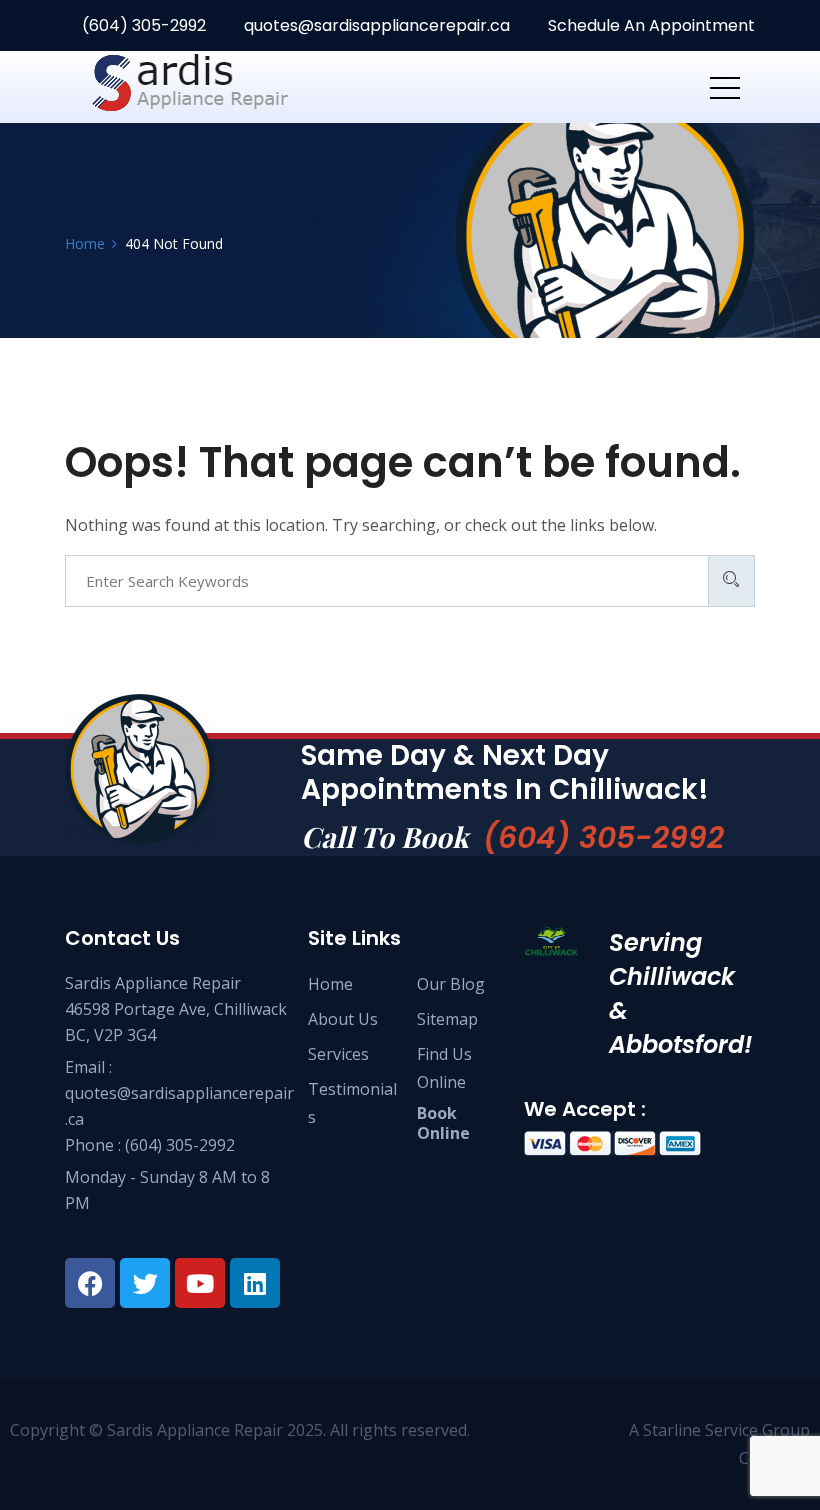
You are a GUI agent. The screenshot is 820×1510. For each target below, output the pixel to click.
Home (330, 984)
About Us (343, 1019)
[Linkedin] (255, 1283)
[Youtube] (200, 1283)
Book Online (443, 1123)
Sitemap (447, 1019)
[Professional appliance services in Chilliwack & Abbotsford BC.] (220, 87)
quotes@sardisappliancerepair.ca (377, 25)
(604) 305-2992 (142, 25)
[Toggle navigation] (725, 87)
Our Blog (451, 984)
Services (338, 1054)
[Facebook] (90, 1283)
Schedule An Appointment (649, 25)
